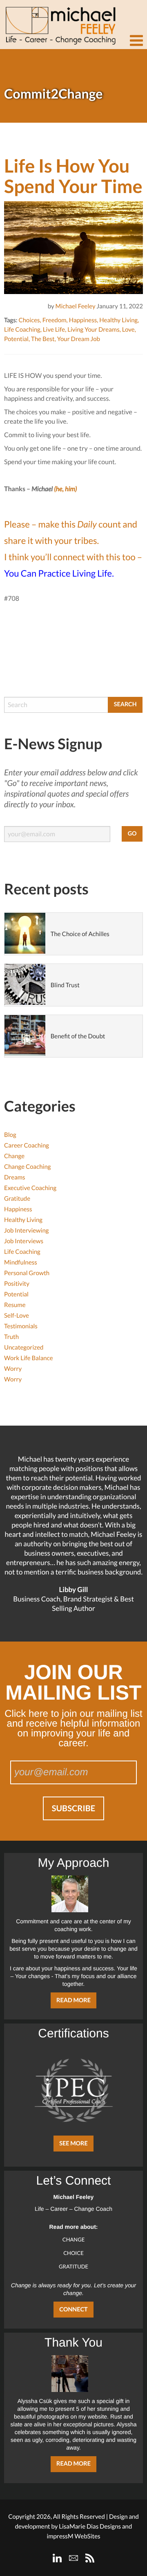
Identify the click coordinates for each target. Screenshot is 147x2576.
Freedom (55, 320)
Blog (10, 1135)
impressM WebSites (73, 2536)
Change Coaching (27, 1167)
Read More (73, 2000)
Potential (16, 339)
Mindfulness (21, 1262)
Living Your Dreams (93, 330)
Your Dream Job (79, 339)
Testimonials (21, 1326)
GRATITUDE (73, 2266)
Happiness (83, 320)
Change (14, 1156)
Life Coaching (22, 330)
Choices (29, 320)
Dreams (15, 1177)
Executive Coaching (30, 1188)
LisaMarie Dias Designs (90, 2527)
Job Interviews (24, 1241)
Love (128, 330)
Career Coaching (27, 1145)
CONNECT (73, 2310)
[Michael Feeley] (59, 22)
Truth (11, 1337)
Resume (15, 1305)
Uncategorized (24, 1348)
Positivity (17, 1284)
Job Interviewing (26, 1231)
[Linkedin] (57, 2558)
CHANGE (74, 2239)
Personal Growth (27, 1273)
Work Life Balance (29, 1358)
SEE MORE (73, 2144)
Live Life (54, 330)
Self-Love (17, 1316)
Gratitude (17, 1199)
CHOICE (73, 2253)
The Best (43, 339)
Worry (13, 1369)
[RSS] (90, 2558)
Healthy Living (118, 320)
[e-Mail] (73, 2558)
